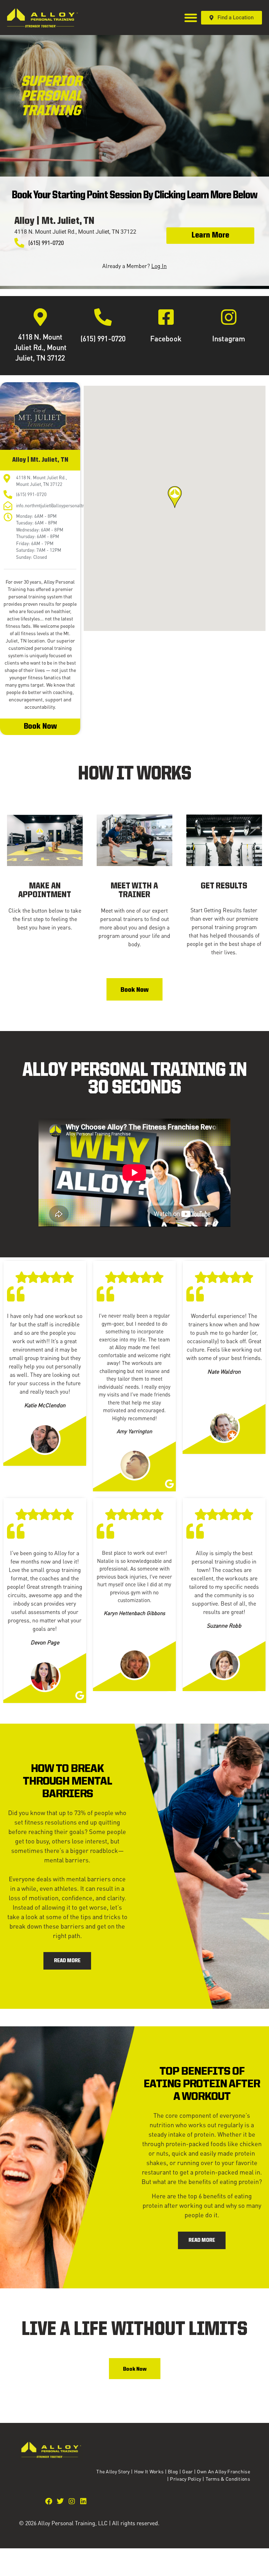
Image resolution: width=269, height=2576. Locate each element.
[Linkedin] (83, 2501)
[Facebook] (166, 317)
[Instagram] (229, 317)
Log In (159, 266)
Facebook (166, 338)
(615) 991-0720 (103, 338)
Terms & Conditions (228, 2479)
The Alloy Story (113, 2471)
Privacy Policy (186, 2479)
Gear (187, 2471)
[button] (191, 18)
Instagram (229, 338)
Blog (173, 2471)
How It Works (149, 2471)
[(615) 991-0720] (103, 317)
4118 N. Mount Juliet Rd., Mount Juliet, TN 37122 (40, 347)
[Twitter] (60, 2501)
